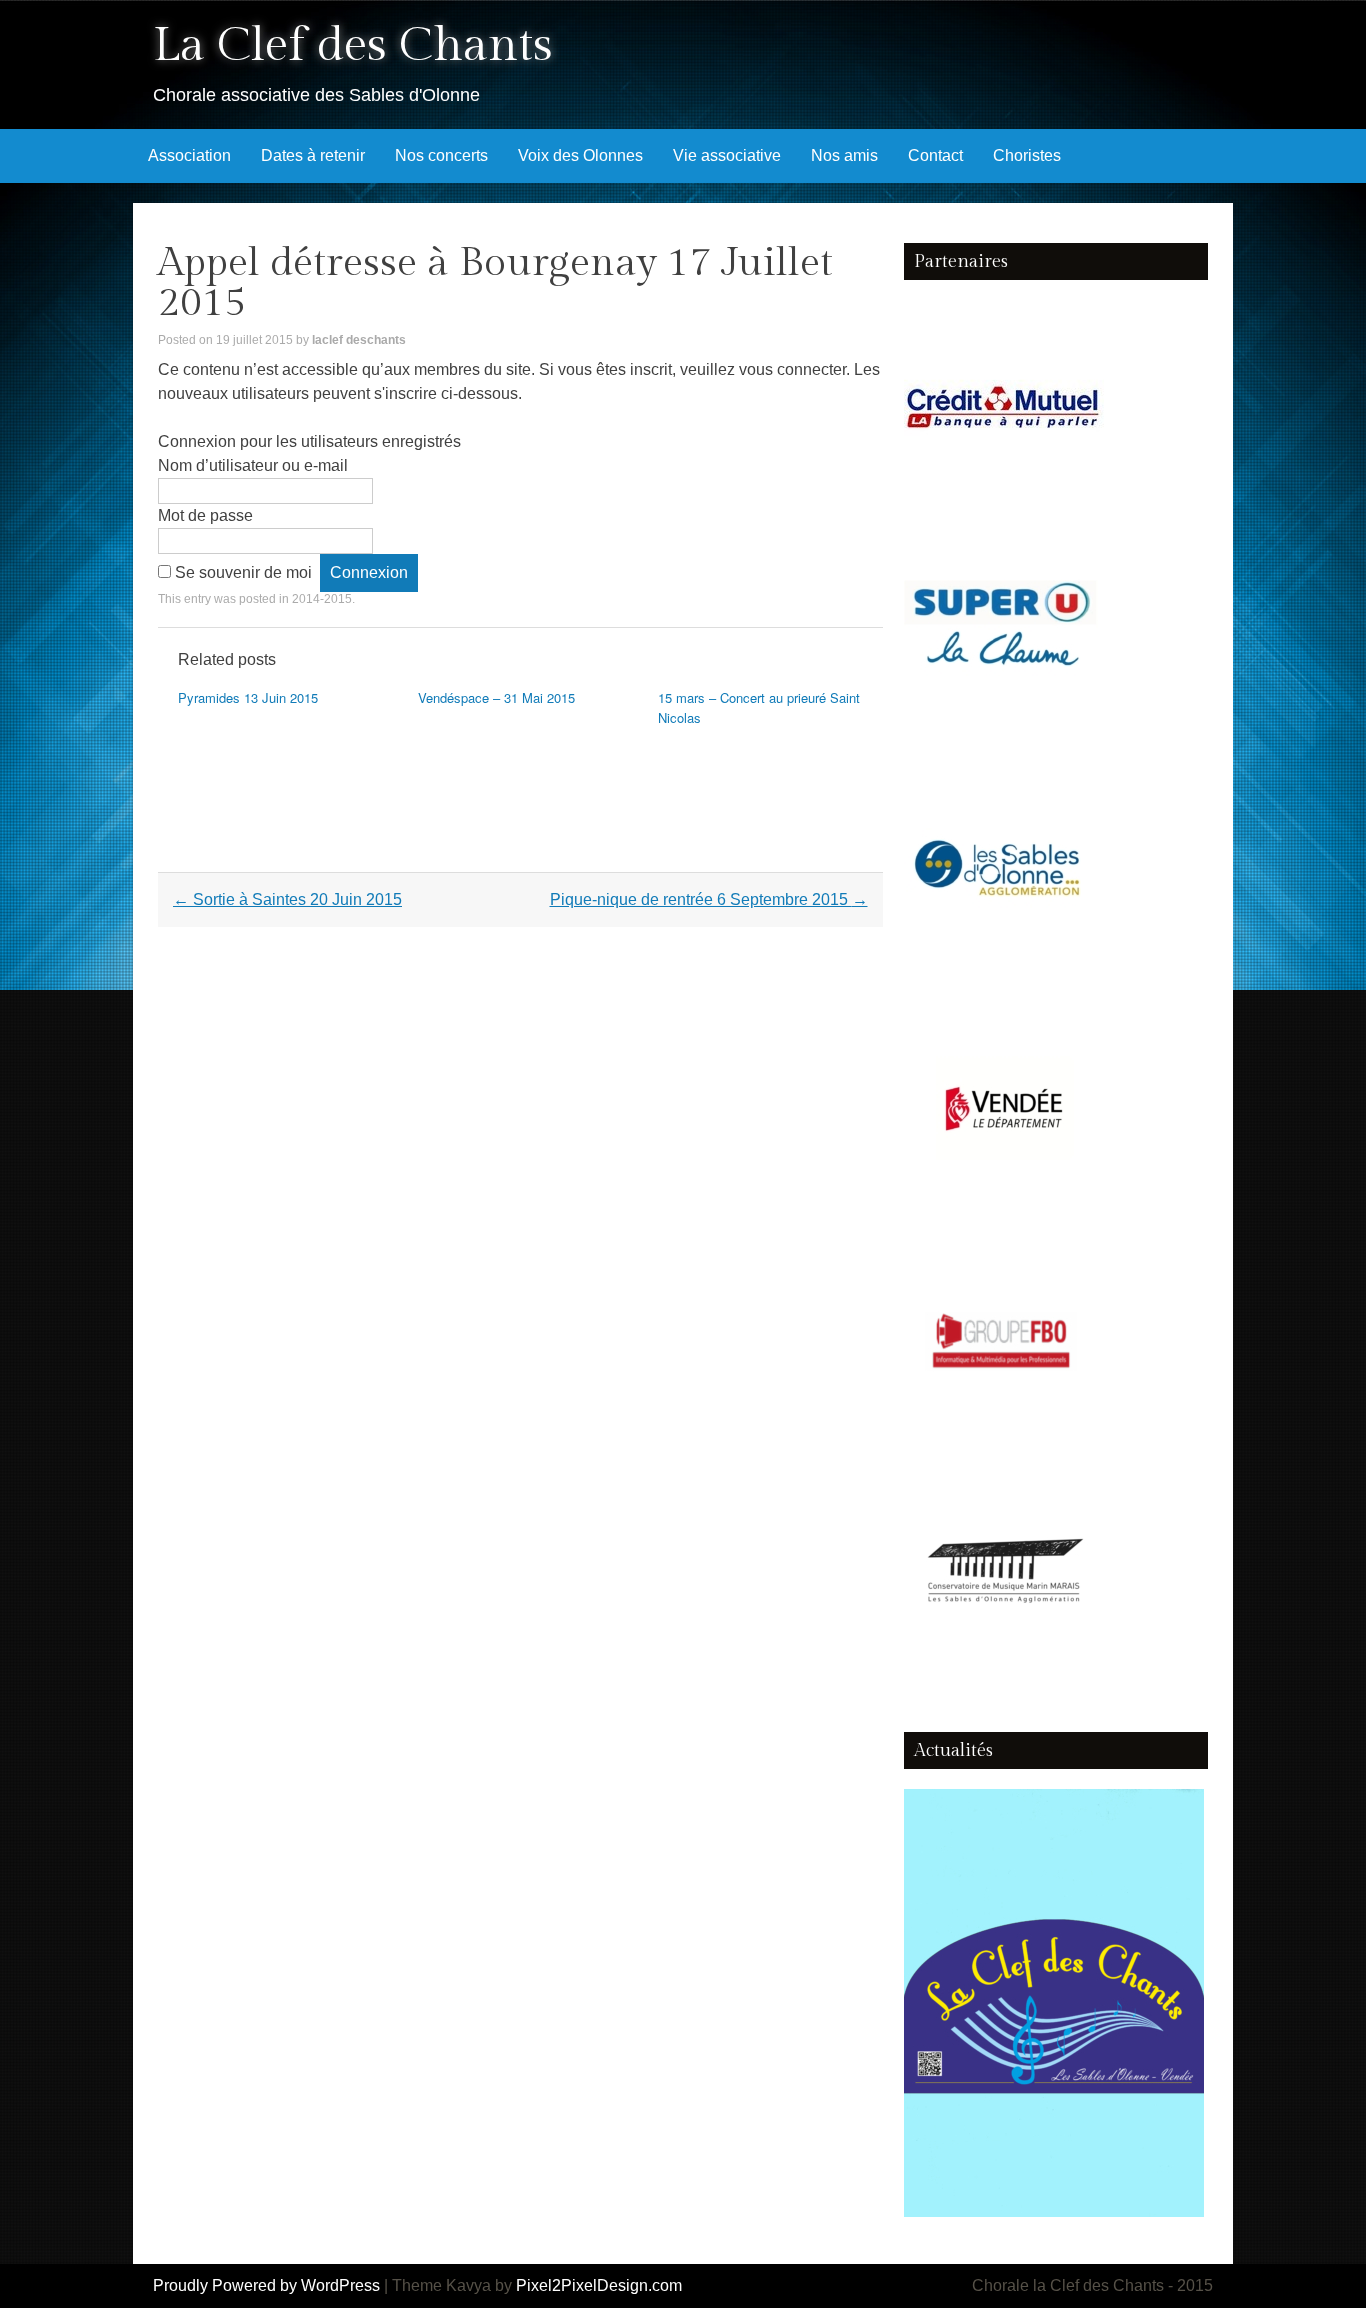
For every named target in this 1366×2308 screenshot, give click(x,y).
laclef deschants (359, 340)
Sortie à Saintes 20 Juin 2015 (287, 899)
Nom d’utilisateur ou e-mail (253, 465)
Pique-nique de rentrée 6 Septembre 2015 (709, 899)
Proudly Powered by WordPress (266, 2285)
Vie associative (727, 155)
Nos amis (844, 155)
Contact (935, 155)
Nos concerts (441, 155)
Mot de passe (205, 515)
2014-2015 (322, 599)
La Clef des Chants (353, 45)
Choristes (1027, 155)
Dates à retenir (313, 155)
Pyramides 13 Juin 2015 (248, 697)
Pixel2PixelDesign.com (599, 2285)
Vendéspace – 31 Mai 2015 (496, 697)
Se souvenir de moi (243, 572)
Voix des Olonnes (580, 155)
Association (189, 155)
